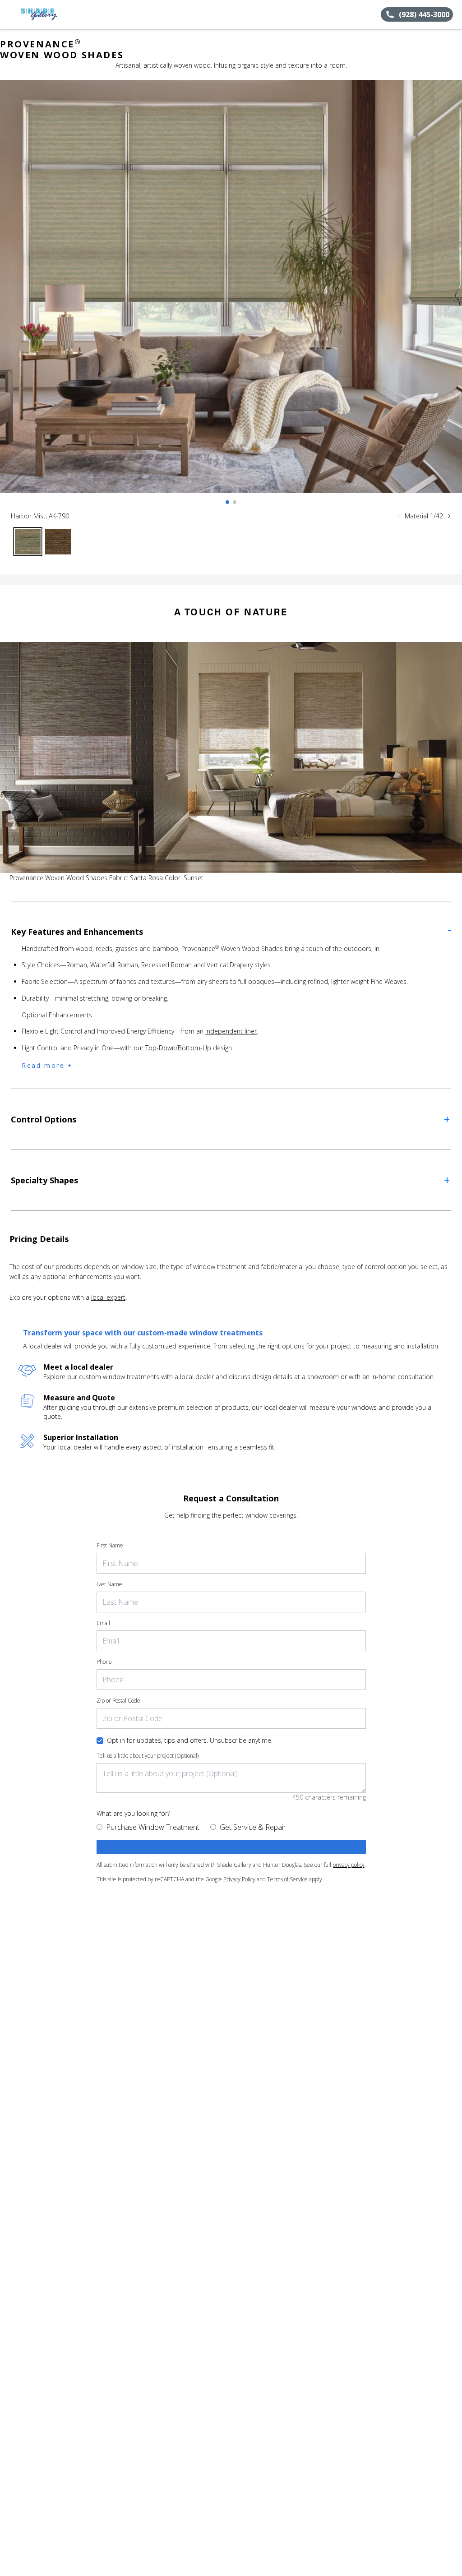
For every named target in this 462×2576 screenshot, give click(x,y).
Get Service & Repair (253, 1827)
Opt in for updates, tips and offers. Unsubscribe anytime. (190, 1740)
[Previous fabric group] (399, 516)
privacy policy (349, 1865)
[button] (10, 14)
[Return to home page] (48, 14)
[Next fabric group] (449, 516)
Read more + (47, 1065)
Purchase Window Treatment (153, 1827)
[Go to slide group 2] (235, 502)
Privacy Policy (239, 1879)
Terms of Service (287, 1879)
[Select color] (28, 542)
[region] (231, 295)
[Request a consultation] (231, 1847)
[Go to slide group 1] (227, 502)
